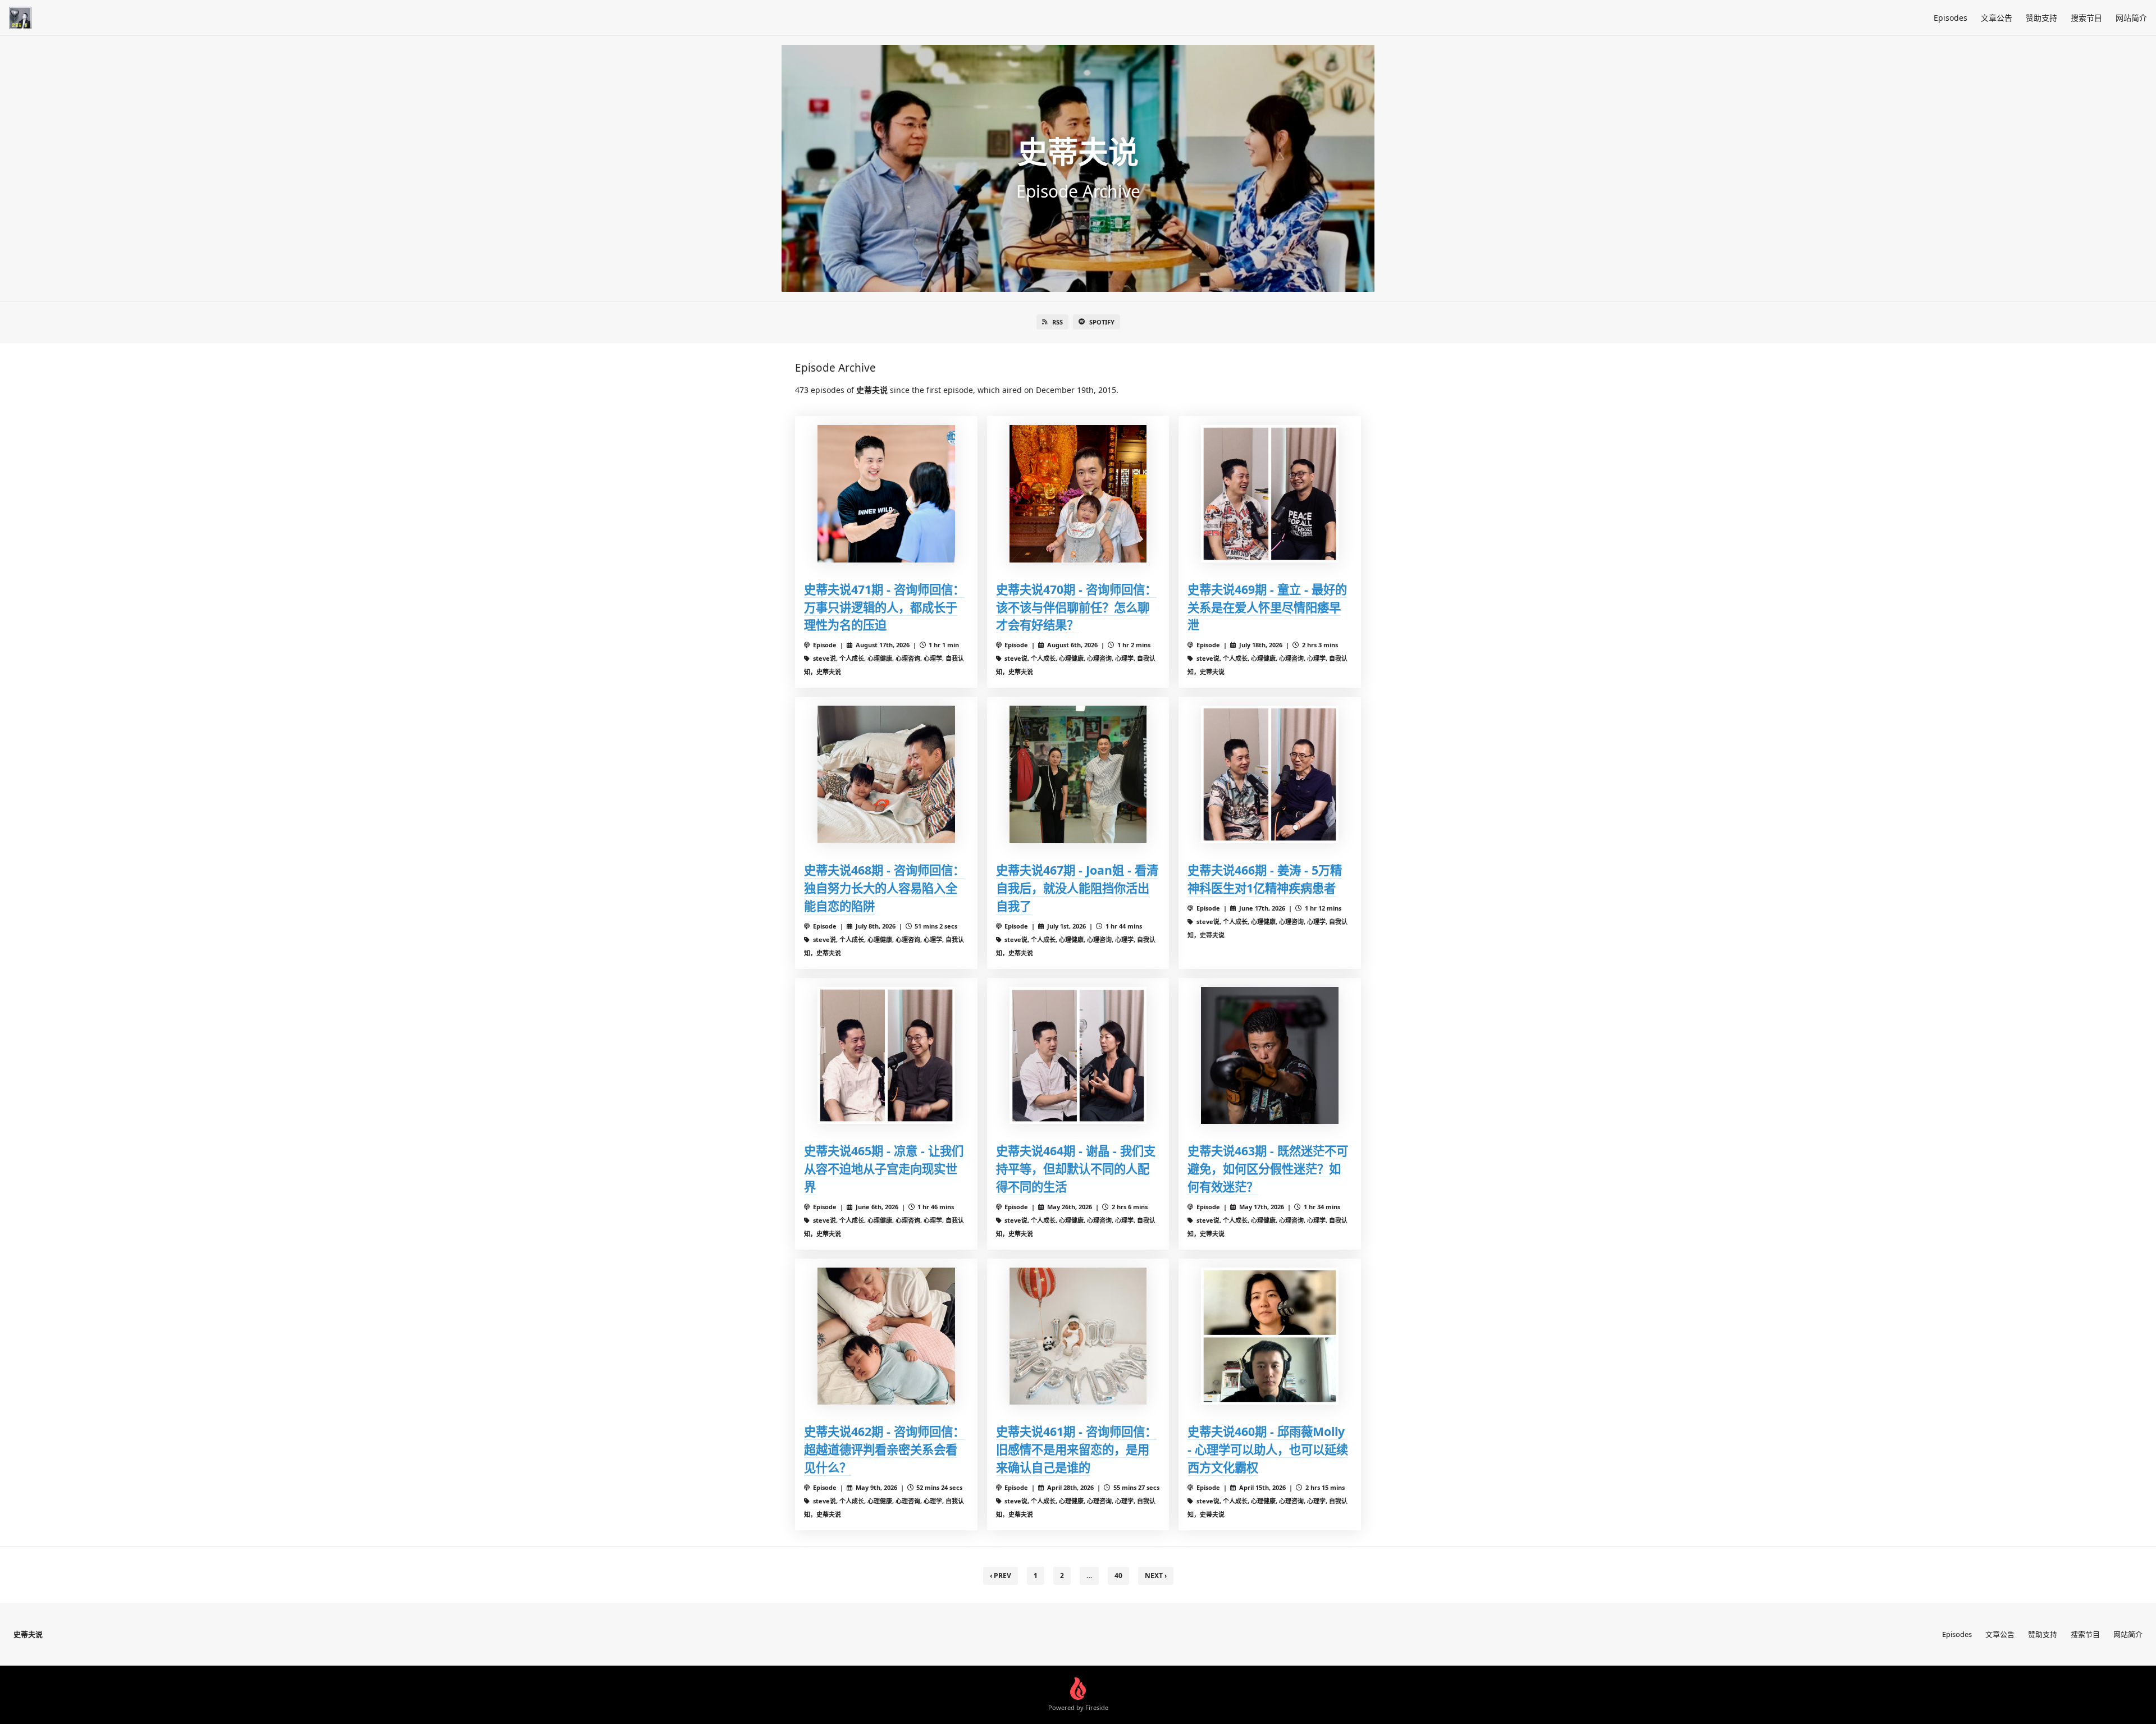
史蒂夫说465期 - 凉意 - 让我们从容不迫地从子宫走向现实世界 (884, 1169)
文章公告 (1997, 18)
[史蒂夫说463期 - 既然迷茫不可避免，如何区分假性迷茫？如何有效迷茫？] (1270, 1056)
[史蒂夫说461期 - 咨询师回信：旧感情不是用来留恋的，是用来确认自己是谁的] (1078, 1336)
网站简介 (2131, 18)
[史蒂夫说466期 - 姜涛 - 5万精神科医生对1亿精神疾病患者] (1270, 774)
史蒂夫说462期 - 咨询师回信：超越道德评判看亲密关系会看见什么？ (884, 1449)
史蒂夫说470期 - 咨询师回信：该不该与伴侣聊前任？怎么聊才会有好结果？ (1076, 607)
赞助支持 (2041, 18)
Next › (1156, 1576)
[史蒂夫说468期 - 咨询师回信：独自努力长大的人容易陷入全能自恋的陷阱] (886, 774)
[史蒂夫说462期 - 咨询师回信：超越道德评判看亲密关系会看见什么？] (886, 1336)
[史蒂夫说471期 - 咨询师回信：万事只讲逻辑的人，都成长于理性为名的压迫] (886, 494)
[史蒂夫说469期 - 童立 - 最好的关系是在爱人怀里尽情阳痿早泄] (1270, 494)
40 (1118, 1576)
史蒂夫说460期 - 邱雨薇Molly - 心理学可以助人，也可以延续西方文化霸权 (1268, 1449)
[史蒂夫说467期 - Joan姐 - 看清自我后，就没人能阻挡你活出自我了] (1078, 774)
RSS (1058, 322)
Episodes (1951, 18)
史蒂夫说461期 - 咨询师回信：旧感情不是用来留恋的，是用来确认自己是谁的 (1076, 1449)
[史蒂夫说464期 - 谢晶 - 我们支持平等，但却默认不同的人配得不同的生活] (1078, 1056)
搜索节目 (2086, 18)
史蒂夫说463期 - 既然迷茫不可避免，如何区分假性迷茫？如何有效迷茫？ (1268, 1169)
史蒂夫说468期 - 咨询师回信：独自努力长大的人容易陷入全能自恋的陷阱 (884, 888)
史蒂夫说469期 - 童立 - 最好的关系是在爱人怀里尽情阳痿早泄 (1267, 607)
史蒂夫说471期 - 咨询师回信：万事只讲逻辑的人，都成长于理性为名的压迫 (884, 607)
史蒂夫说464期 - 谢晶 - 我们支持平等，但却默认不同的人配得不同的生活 (1076, 1169)
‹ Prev (1001, 1576)
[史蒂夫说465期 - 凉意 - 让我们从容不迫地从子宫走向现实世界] (886, 1056)
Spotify (1102, 322)
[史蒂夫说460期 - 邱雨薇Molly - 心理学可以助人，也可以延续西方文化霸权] (1270, 1336)
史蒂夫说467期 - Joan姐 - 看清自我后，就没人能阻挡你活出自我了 (1077, 888)
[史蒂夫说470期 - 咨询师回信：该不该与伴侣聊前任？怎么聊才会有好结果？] (1078, 494)
